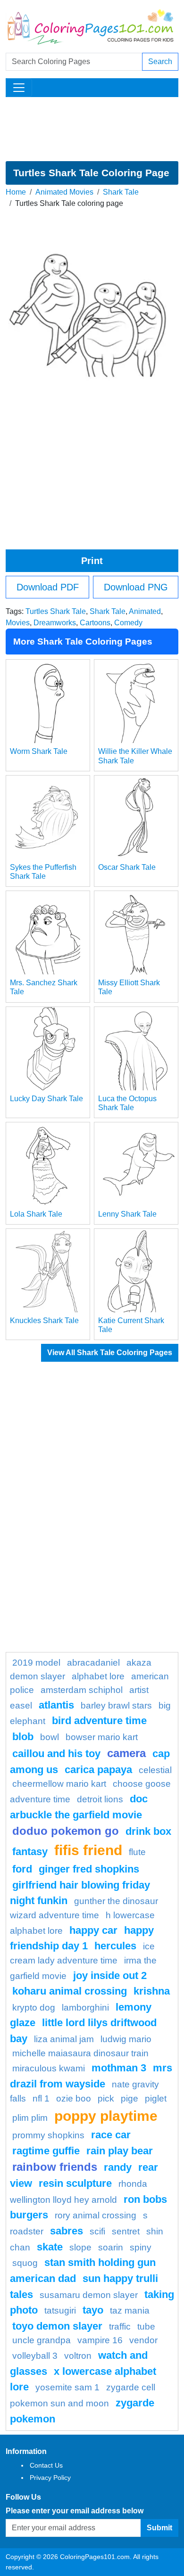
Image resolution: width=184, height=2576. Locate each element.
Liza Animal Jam (64, 2039)
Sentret (126, 2231)
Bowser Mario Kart (102, 1737)
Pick (106, 2098)
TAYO (93, 2310)
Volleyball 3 (35, 2356)
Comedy (128, 623)
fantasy (30, 1852)
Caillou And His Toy (56, 1754)
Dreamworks (55, 623)
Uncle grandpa (42, 2340)
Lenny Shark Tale (127, 1214)
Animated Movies (64, 192)
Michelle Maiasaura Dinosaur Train (80, 2053)
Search (160, 61)
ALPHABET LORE (98, 1676)
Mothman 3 (119, 2068)
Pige (130, 2098)
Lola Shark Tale (36, 1214)
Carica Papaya (98, 1770)
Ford (22, 1869)
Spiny (141, 2247)
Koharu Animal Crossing (70, 1991)
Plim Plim (30, 2118)
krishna (152, 1991)
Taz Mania (130, 2310)
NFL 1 (41, 2098)
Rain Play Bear (120, 2151)
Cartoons (95, 623)
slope (80, 2247)
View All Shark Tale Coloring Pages (110, 1353)
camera (126, 1753)
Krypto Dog (34, 2008)
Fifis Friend (88, 1850)
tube (146, 2327)
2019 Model (36, 1663)
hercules (115, 1946)
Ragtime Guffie (46, 2151)
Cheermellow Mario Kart (59, 1784)
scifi (97, 2231)
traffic (120, 2327)
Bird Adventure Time (99, 1721)
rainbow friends (55, 2167)
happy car (93, 1930)
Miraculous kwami (49, 2068)
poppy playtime (106, 2116)
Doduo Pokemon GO (66, 1831)
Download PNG (136, 587)
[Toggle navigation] (19, 88)
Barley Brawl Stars (116, 1705)
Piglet (156, 2098)
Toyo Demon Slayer (57, 2326)
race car (111, 2135)
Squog (25, 2263)
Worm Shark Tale (39, 751)
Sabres (67, 2231)
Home (16, 192)
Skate (50, 2247)
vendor (143, 2340)
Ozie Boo (74, 2098)
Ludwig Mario (126, 2039)
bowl (50, 1737)
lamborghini (85, 2008)
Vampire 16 (100, 2340)
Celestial (155, 1770)
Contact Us (46, 2465)
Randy (118, 2167)
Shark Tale (121, 192)
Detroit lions (100, 1799)
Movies (18, 623)
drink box (148, 1831)
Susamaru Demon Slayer (89, 2295)
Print (92, 561)
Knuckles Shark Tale (44, 1321)
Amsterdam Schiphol (82, 1690)
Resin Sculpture (75, 2183)
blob (23, 1737)
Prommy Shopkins (48, 2135)
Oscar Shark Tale (127, 867)
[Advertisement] (92, 129)
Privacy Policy (50, 2478)
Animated (145, 611)
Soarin (111, 2247)
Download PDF (48, 587)
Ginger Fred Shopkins (89, 1869)
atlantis (56, 1705)
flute (137, 1852)
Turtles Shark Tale (56, 611)
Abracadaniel (93, 1663)
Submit (159, 2528)
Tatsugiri (60, 2310)
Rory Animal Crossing (96, 2215)
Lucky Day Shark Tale (46, 1099)
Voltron (78, 2356)
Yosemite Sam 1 (67, 2387)
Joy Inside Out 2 (110, 1975)
